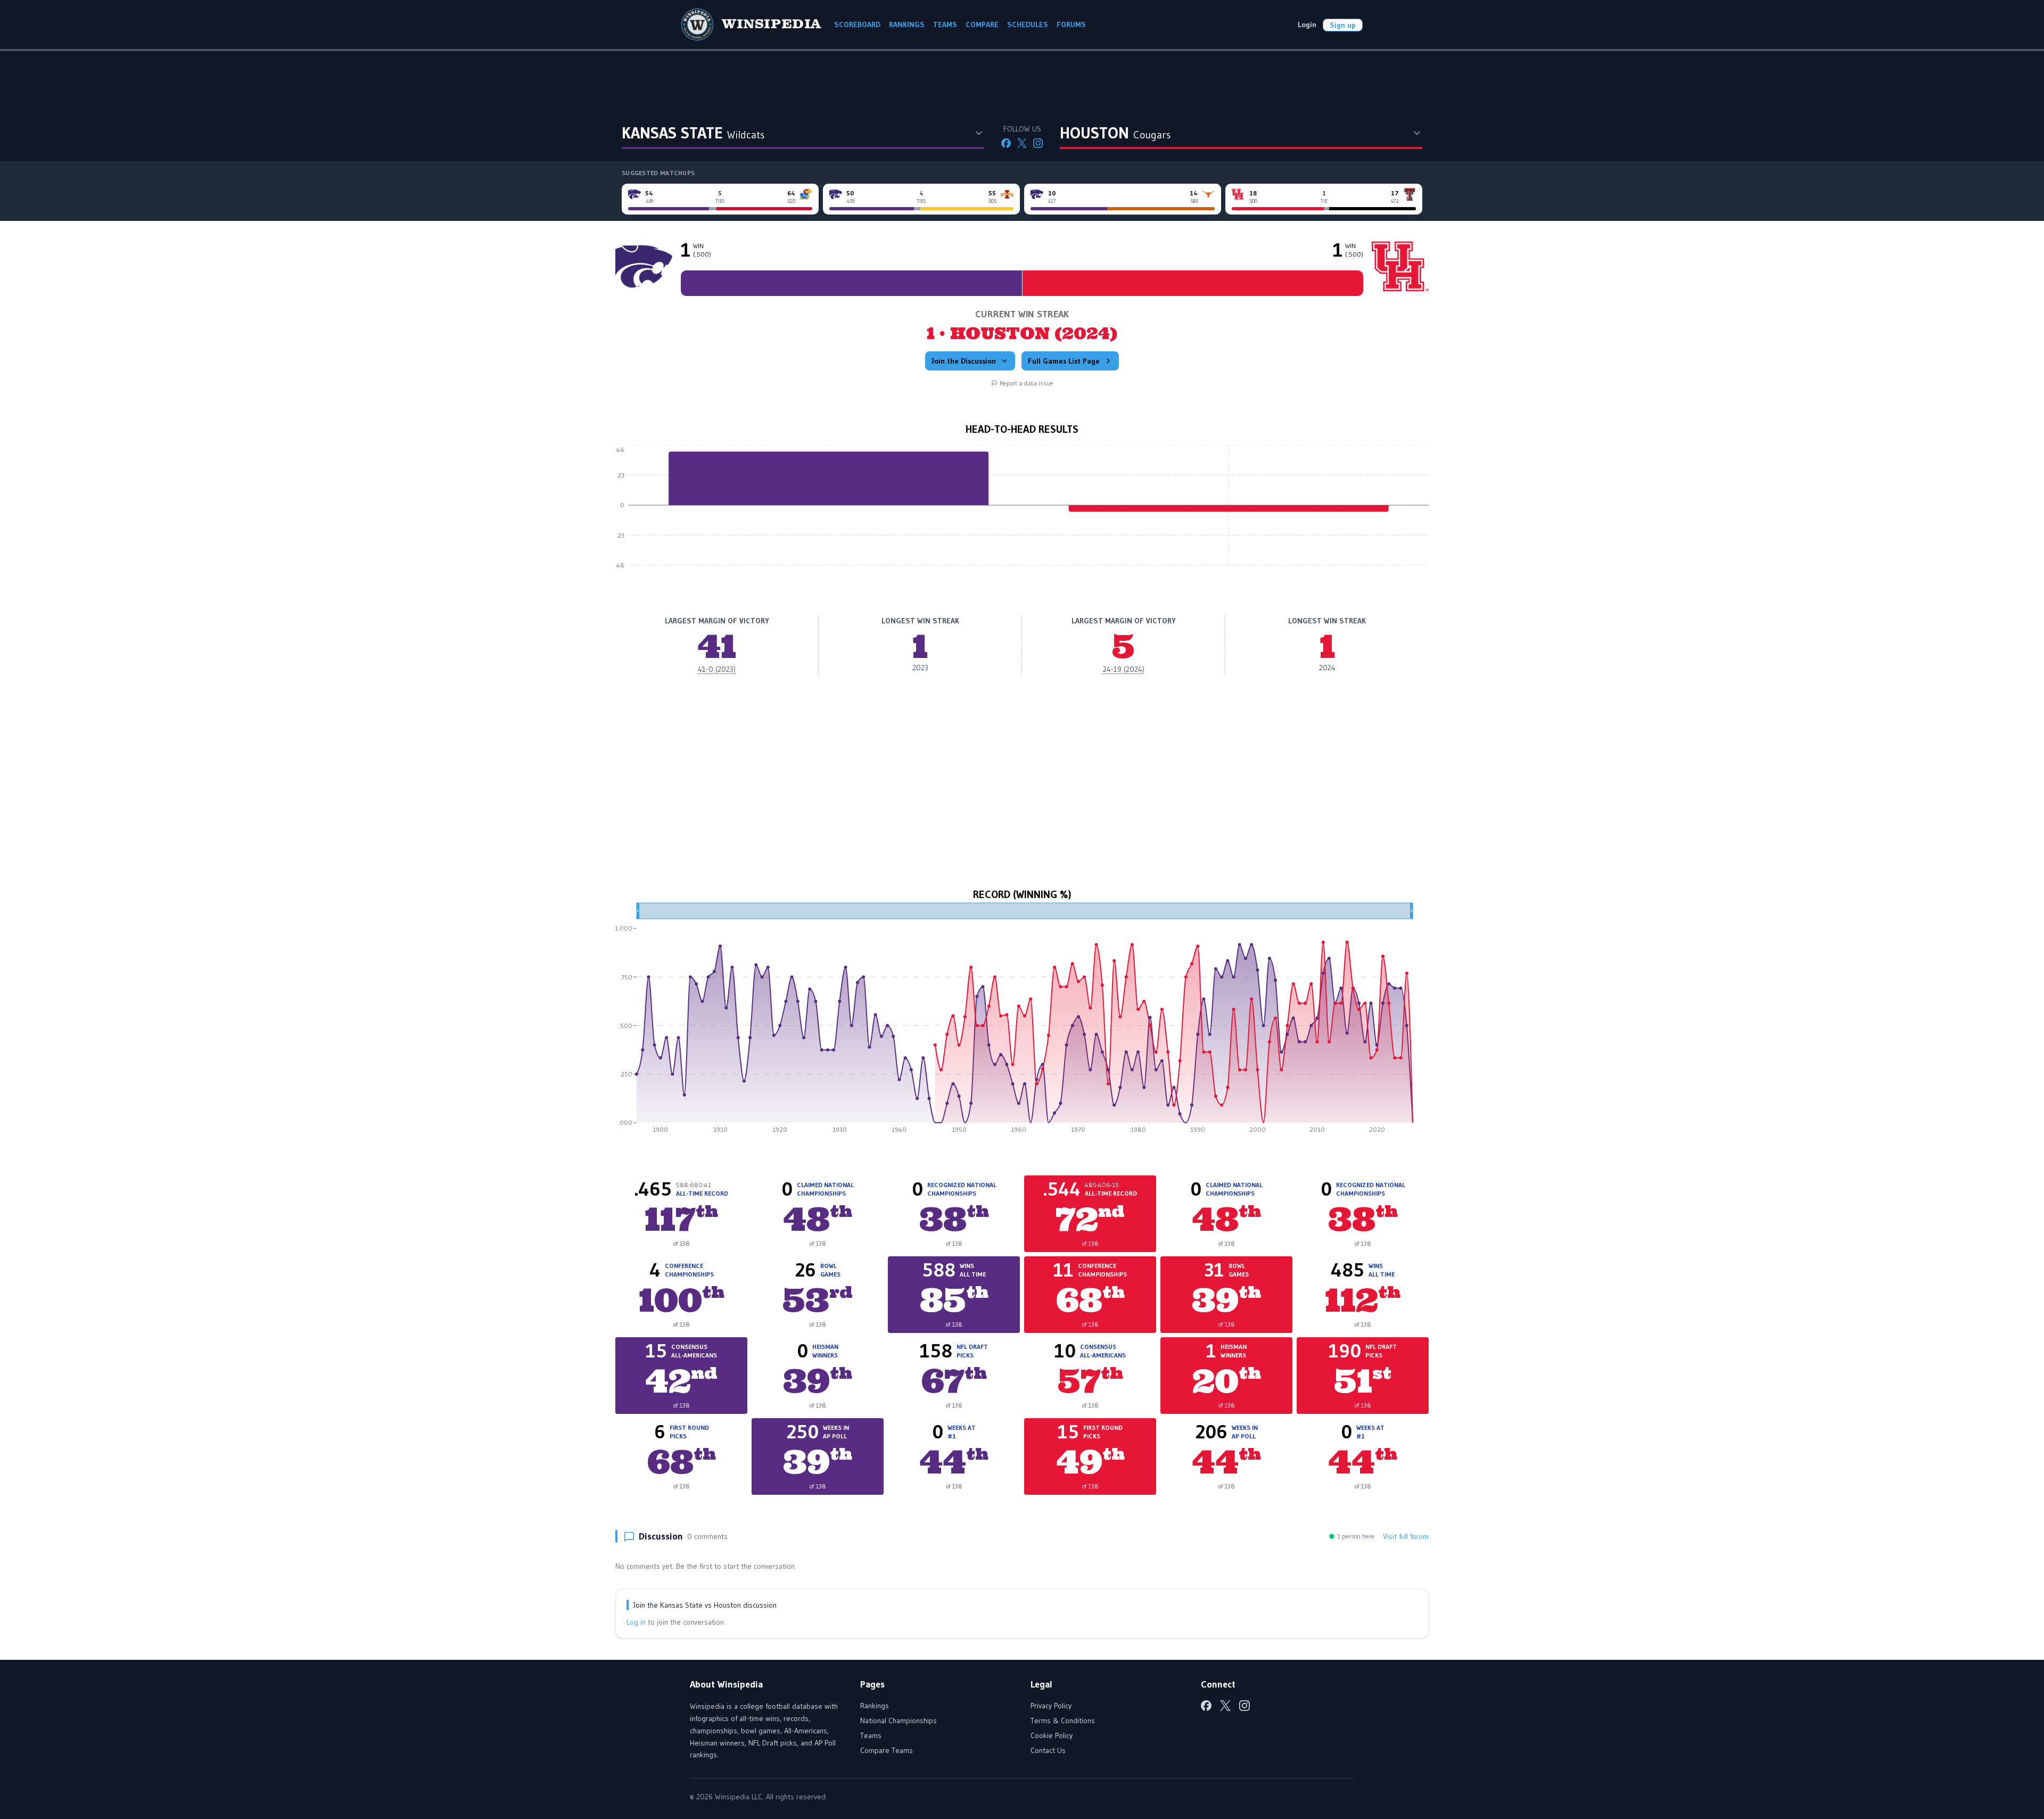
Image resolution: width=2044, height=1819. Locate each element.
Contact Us (1048, 1750)
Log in (636, 1622)
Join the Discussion (964, 361)
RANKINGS (907, 24)
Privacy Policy (1051, 1706)
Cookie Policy (1052, 1735)
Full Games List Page (1064, 361)
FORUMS (1071, 24)
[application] (1022, 513)
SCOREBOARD (857, 24)
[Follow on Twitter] (1022, 143)
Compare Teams (887, 1750)
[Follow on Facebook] (1006, 143)
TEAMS (945, 24)
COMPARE (982, 24)
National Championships (899, 1721)
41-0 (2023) (717, 669)
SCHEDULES (1028, 24)
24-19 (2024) (1124, 669)
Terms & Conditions (1063, 1721)
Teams (871, 1735)
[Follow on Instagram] (1038, 143)
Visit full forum (1406, 1536)
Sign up (1343, 25)
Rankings (875, 1706)
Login (1307, 24)
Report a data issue (1027, 383)
